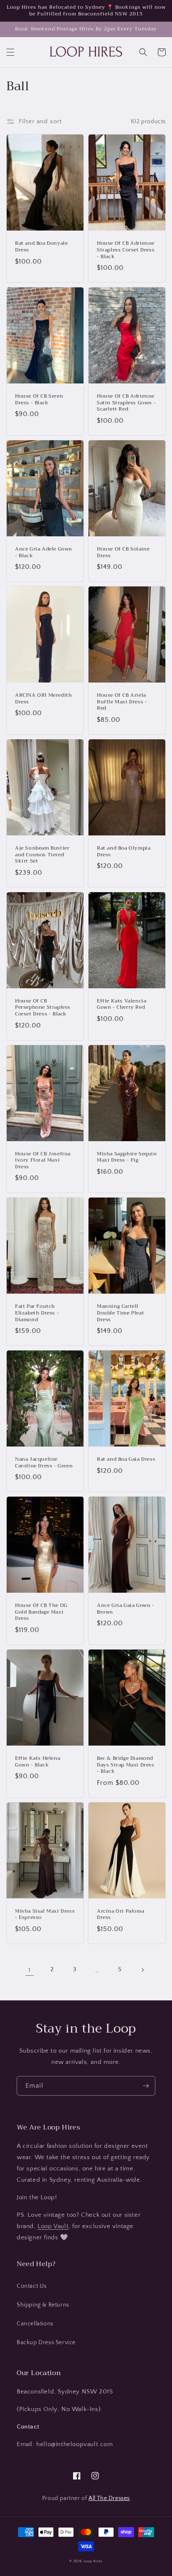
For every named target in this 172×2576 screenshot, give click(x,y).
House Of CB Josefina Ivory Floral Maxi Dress (43, 1161)
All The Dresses (109, 2498)
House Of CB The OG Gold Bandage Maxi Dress (41, 1612)
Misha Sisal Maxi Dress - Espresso (45, 1915)
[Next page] (142, 1970)
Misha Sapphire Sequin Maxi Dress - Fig (127, 1157)
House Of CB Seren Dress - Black (39, 400)
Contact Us (32, 2286)
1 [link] (30, 1970)
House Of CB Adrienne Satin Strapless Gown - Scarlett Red (126, 403)
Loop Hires (93, 2561)
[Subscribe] (146, 2086)
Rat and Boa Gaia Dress (126, 1459)
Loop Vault (53, 2226)
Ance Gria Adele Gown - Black (44, 552)
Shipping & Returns (43, 2305)
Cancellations (35, 2324)
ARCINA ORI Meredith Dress (43, 699)
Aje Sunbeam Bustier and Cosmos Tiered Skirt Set (42, 855)
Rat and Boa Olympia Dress (124, 851)
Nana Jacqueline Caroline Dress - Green (44, 1463)
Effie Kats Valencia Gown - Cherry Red (121, 1004)
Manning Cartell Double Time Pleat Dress (120, 1313)
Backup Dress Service (46, 2343)
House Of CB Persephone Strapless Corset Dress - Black (43, 1008)
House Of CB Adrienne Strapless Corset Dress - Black (126, 250)
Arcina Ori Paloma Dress (120, 1915)
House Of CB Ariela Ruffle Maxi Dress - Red (122, 702)
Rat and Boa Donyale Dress (41, 247)
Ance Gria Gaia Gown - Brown (126, 1609)
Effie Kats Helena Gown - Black (38, 1762)
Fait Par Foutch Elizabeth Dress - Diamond (37, 1313)
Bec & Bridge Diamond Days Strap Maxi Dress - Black (126, 1765)
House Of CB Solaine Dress (123, 552)
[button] (10, 52)
